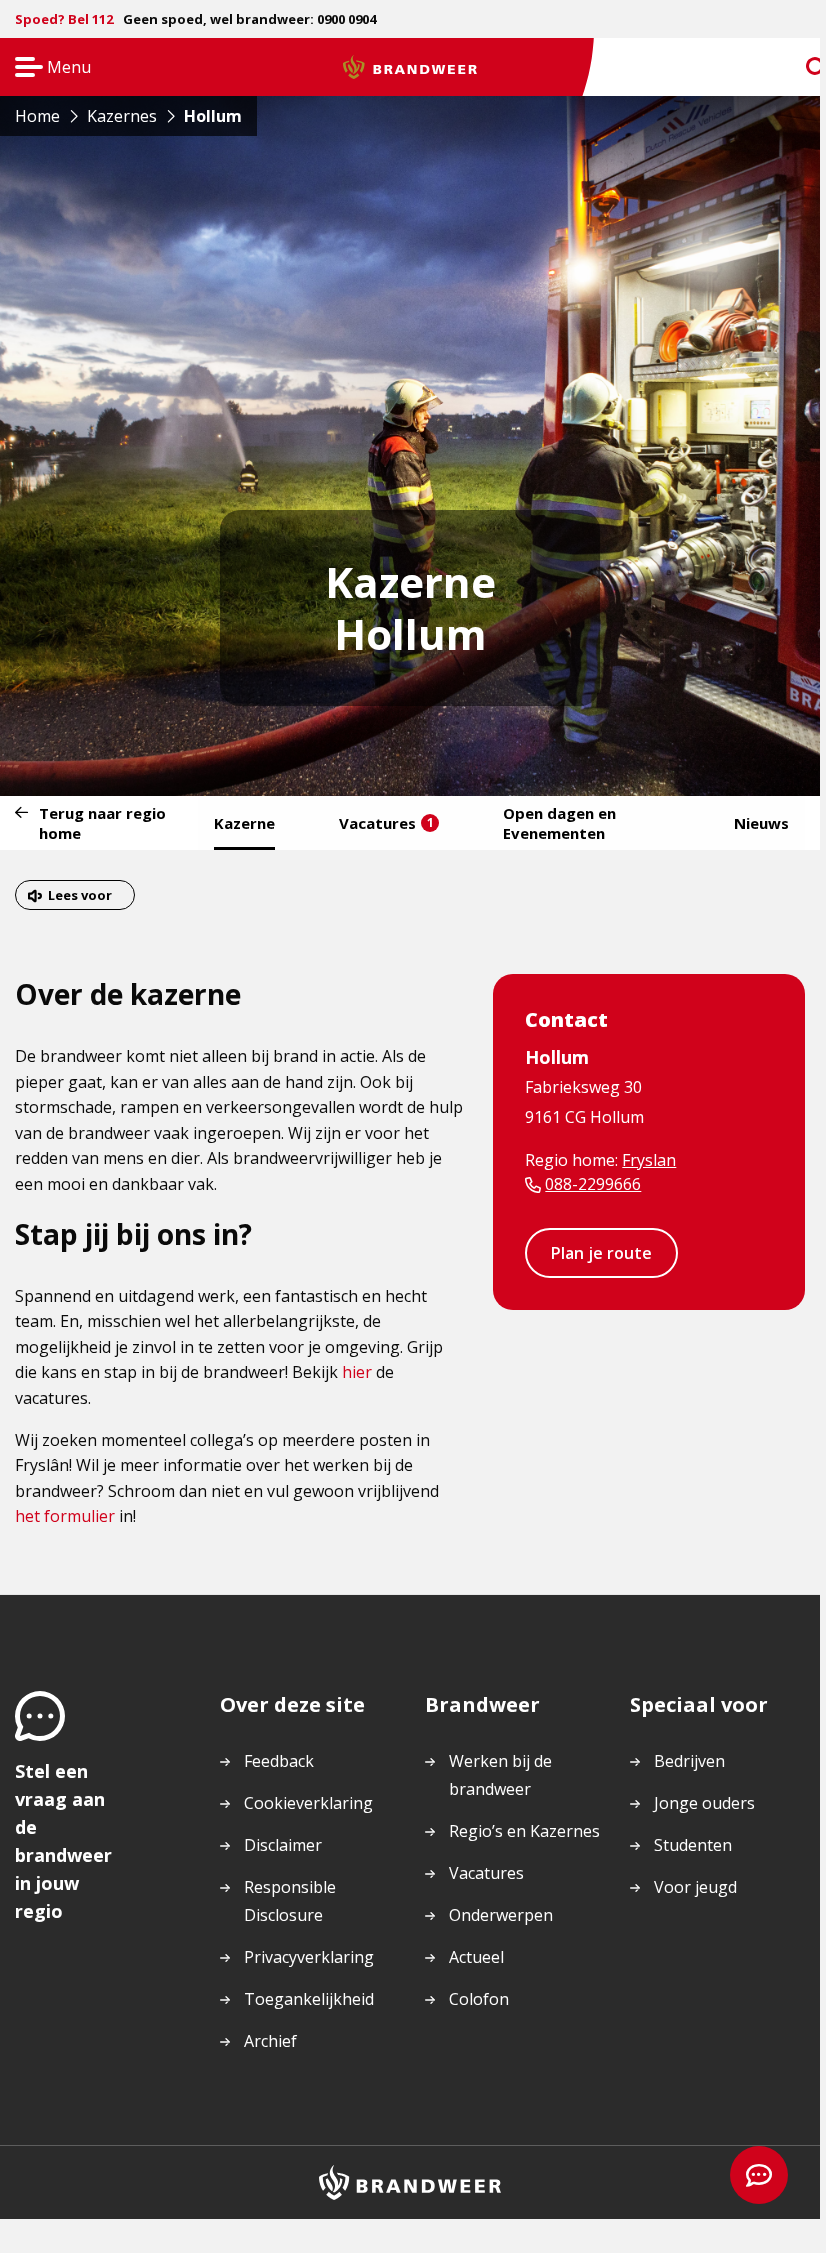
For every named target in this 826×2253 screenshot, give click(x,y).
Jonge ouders (704, 1803)
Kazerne (244, 823)
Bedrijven (689, 1761)
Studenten (693, 1845)
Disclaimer (283, 1845)
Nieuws (761, 823)
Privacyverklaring (309, 1957)
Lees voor (80, 895)
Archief (270, 2041)
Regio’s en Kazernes (524, 1831)
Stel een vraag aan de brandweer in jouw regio (63, 1841)
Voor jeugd (695, 1887)
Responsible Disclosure (290, 1901)
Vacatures (386, 823)
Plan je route (601, 1253)
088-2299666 (593, 1184)
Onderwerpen (501, 1915)
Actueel (476, 1957)
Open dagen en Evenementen (559, 823)
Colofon (479, 1999)
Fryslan (649, 1160)
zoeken (798, 67)
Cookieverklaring (308, 1803)
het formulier (65, 1516)
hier (357, 1372)
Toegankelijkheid (309, 1999)
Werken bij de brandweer (500, 1775)
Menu (46, 68)
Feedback (279, 1761)
